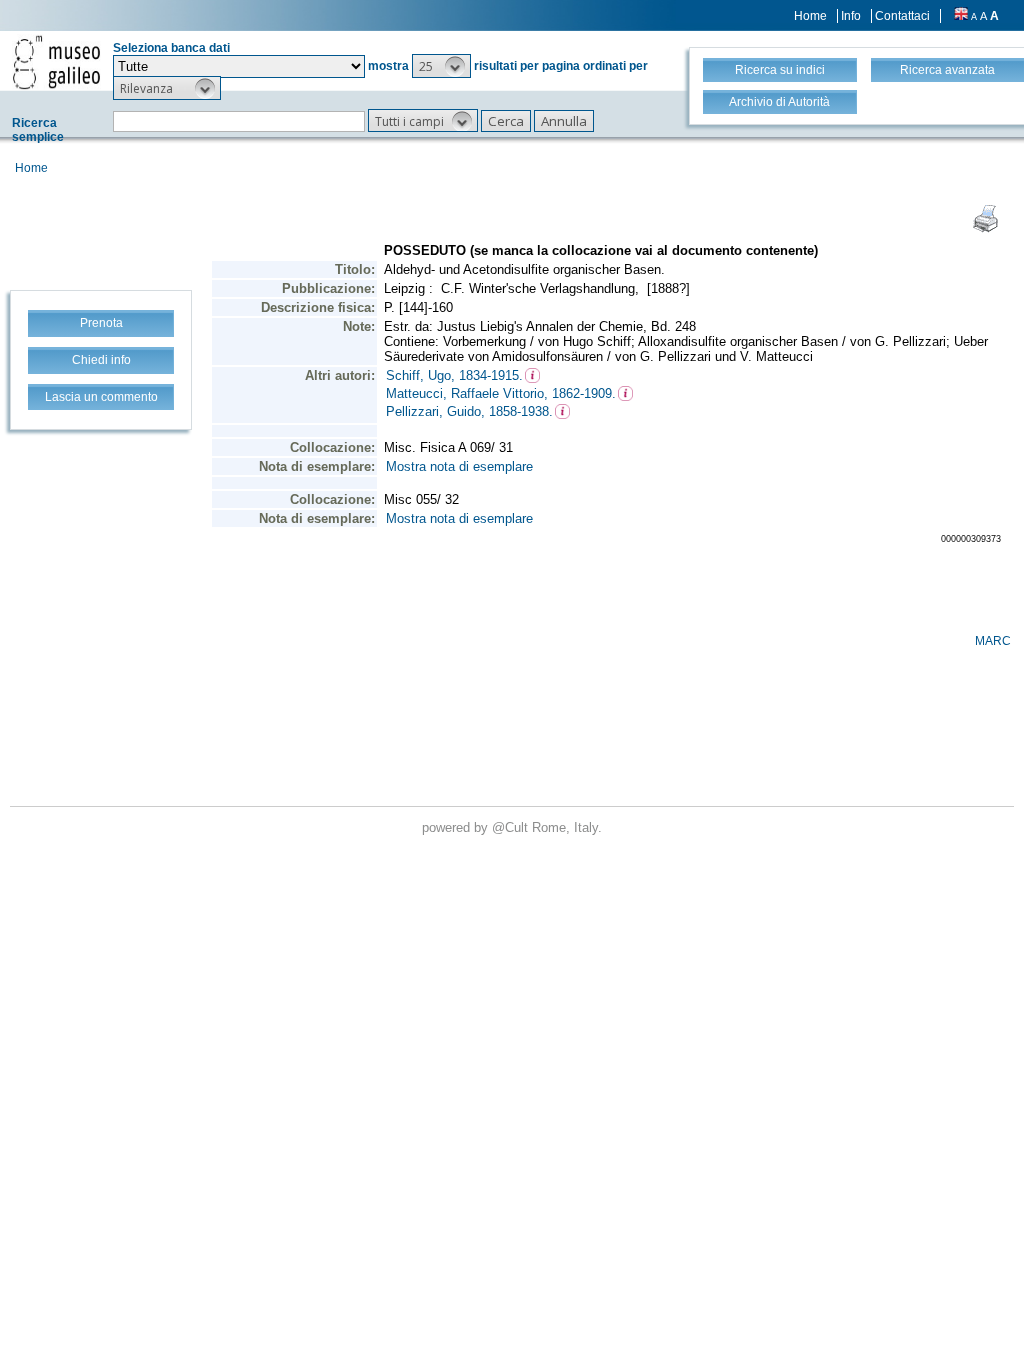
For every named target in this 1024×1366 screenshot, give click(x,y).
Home (810, 16)
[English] (961, 16)
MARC (993, 641)
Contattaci (902, 16)
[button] (441, 66)
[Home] (56, 62)
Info (851, 16)
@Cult (512, 827)
